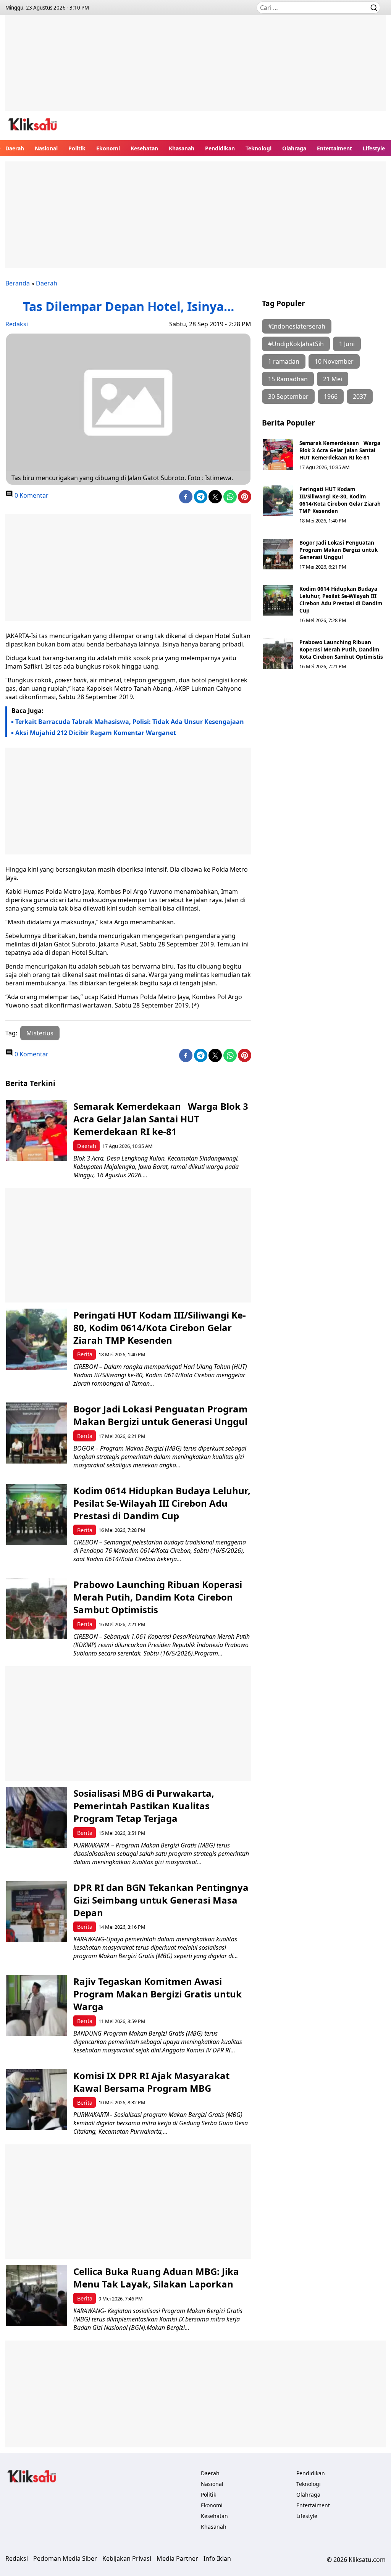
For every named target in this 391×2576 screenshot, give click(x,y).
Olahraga (294, 148)
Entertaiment (334, 148)
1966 (331, 397)
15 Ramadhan (288, 379)
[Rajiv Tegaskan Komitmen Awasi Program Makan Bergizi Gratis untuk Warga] (37, 2005)
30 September (288, 397)
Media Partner (177, 2558)
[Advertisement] (195, 69)
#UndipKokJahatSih (296, 344)
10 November (334, 361)
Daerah (15, 148)
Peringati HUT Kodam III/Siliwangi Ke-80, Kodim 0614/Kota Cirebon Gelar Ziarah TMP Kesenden (340, 500)
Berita (85, 1354)
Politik (77, 148)
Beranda (18, 283)
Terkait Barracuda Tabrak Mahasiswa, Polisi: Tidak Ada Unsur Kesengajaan (130, 722)
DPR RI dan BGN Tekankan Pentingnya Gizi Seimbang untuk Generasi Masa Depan (161, 1900)
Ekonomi (108, 148)
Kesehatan (144, 148)
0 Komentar (31, 495)
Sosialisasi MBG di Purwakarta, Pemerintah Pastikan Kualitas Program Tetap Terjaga (144, 1806)
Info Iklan (217, 2558)
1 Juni (347, 344)
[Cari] (374, 8)
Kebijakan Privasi (127, 2558)
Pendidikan (220, 148)
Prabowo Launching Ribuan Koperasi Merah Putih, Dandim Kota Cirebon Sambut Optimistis (341, 649)
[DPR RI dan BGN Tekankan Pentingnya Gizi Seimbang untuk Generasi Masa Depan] (37, 1912)
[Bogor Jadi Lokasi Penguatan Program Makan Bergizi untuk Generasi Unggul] (278, 554)
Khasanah (182, 148)
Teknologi (259, 148)
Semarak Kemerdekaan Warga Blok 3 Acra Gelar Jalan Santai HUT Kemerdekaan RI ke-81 (340, 450)
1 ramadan (284, 361)
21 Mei (333, 379)
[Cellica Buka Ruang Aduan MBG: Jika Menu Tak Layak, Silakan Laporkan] (37, 2296)
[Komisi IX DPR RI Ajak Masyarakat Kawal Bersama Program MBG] (37, 2100)
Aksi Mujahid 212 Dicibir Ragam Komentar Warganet (96, 733)
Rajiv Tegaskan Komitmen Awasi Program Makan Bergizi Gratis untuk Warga (158, 1994)
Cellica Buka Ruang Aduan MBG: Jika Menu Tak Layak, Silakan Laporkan (156, 2278)
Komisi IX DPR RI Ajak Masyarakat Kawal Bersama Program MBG (151, 2082)
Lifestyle (374, 148)
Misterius (40, 1033)
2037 (360, 397)
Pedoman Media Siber (65, 2558)
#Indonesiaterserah (297, 326)
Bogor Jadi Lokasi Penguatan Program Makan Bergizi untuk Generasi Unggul (338, 550)
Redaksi (17, 324)
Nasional (46, 148)
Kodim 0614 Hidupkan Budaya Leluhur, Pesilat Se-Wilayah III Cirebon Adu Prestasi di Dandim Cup (341, 600)
